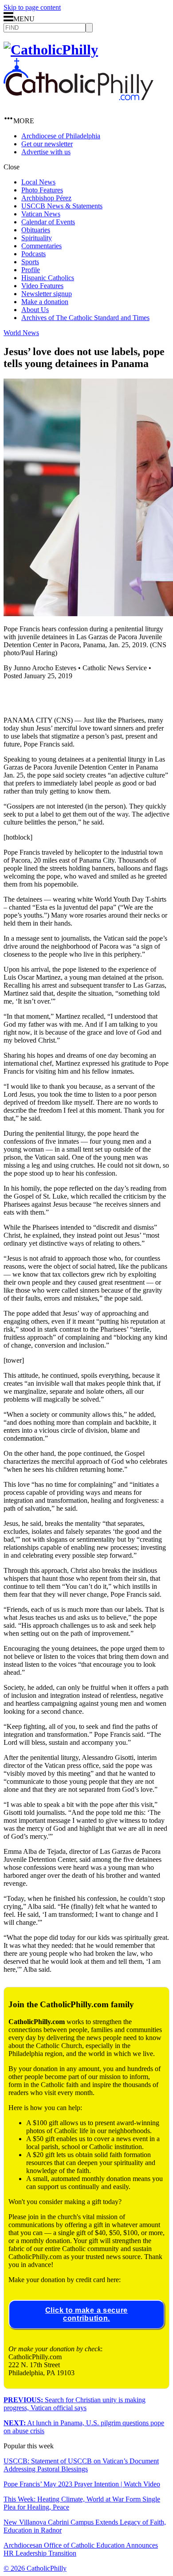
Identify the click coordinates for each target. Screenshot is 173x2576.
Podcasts (33, 254)
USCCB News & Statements (62, 206)
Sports (30, 262)
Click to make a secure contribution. (86, 2314)
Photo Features (42, 190)
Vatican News (41, 214)
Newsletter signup (47, 294)
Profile (31, 270)
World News (21, 333)
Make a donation (45, 302)
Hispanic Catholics (48, 278)
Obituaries (36, 230)
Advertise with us (46, 152)
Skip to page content (32, 7)
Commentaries (41, 246)
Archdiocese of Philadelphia (61, 136)
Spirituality (37, 238)
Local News (38, 182)
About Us (35, 310)
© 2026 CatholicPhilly (35, 2568)
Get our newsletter (47, 144)
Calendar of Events (48, 222)
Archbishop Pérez (46, 198)
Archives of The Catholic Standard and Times (85, 318)
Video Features (42, 286)
